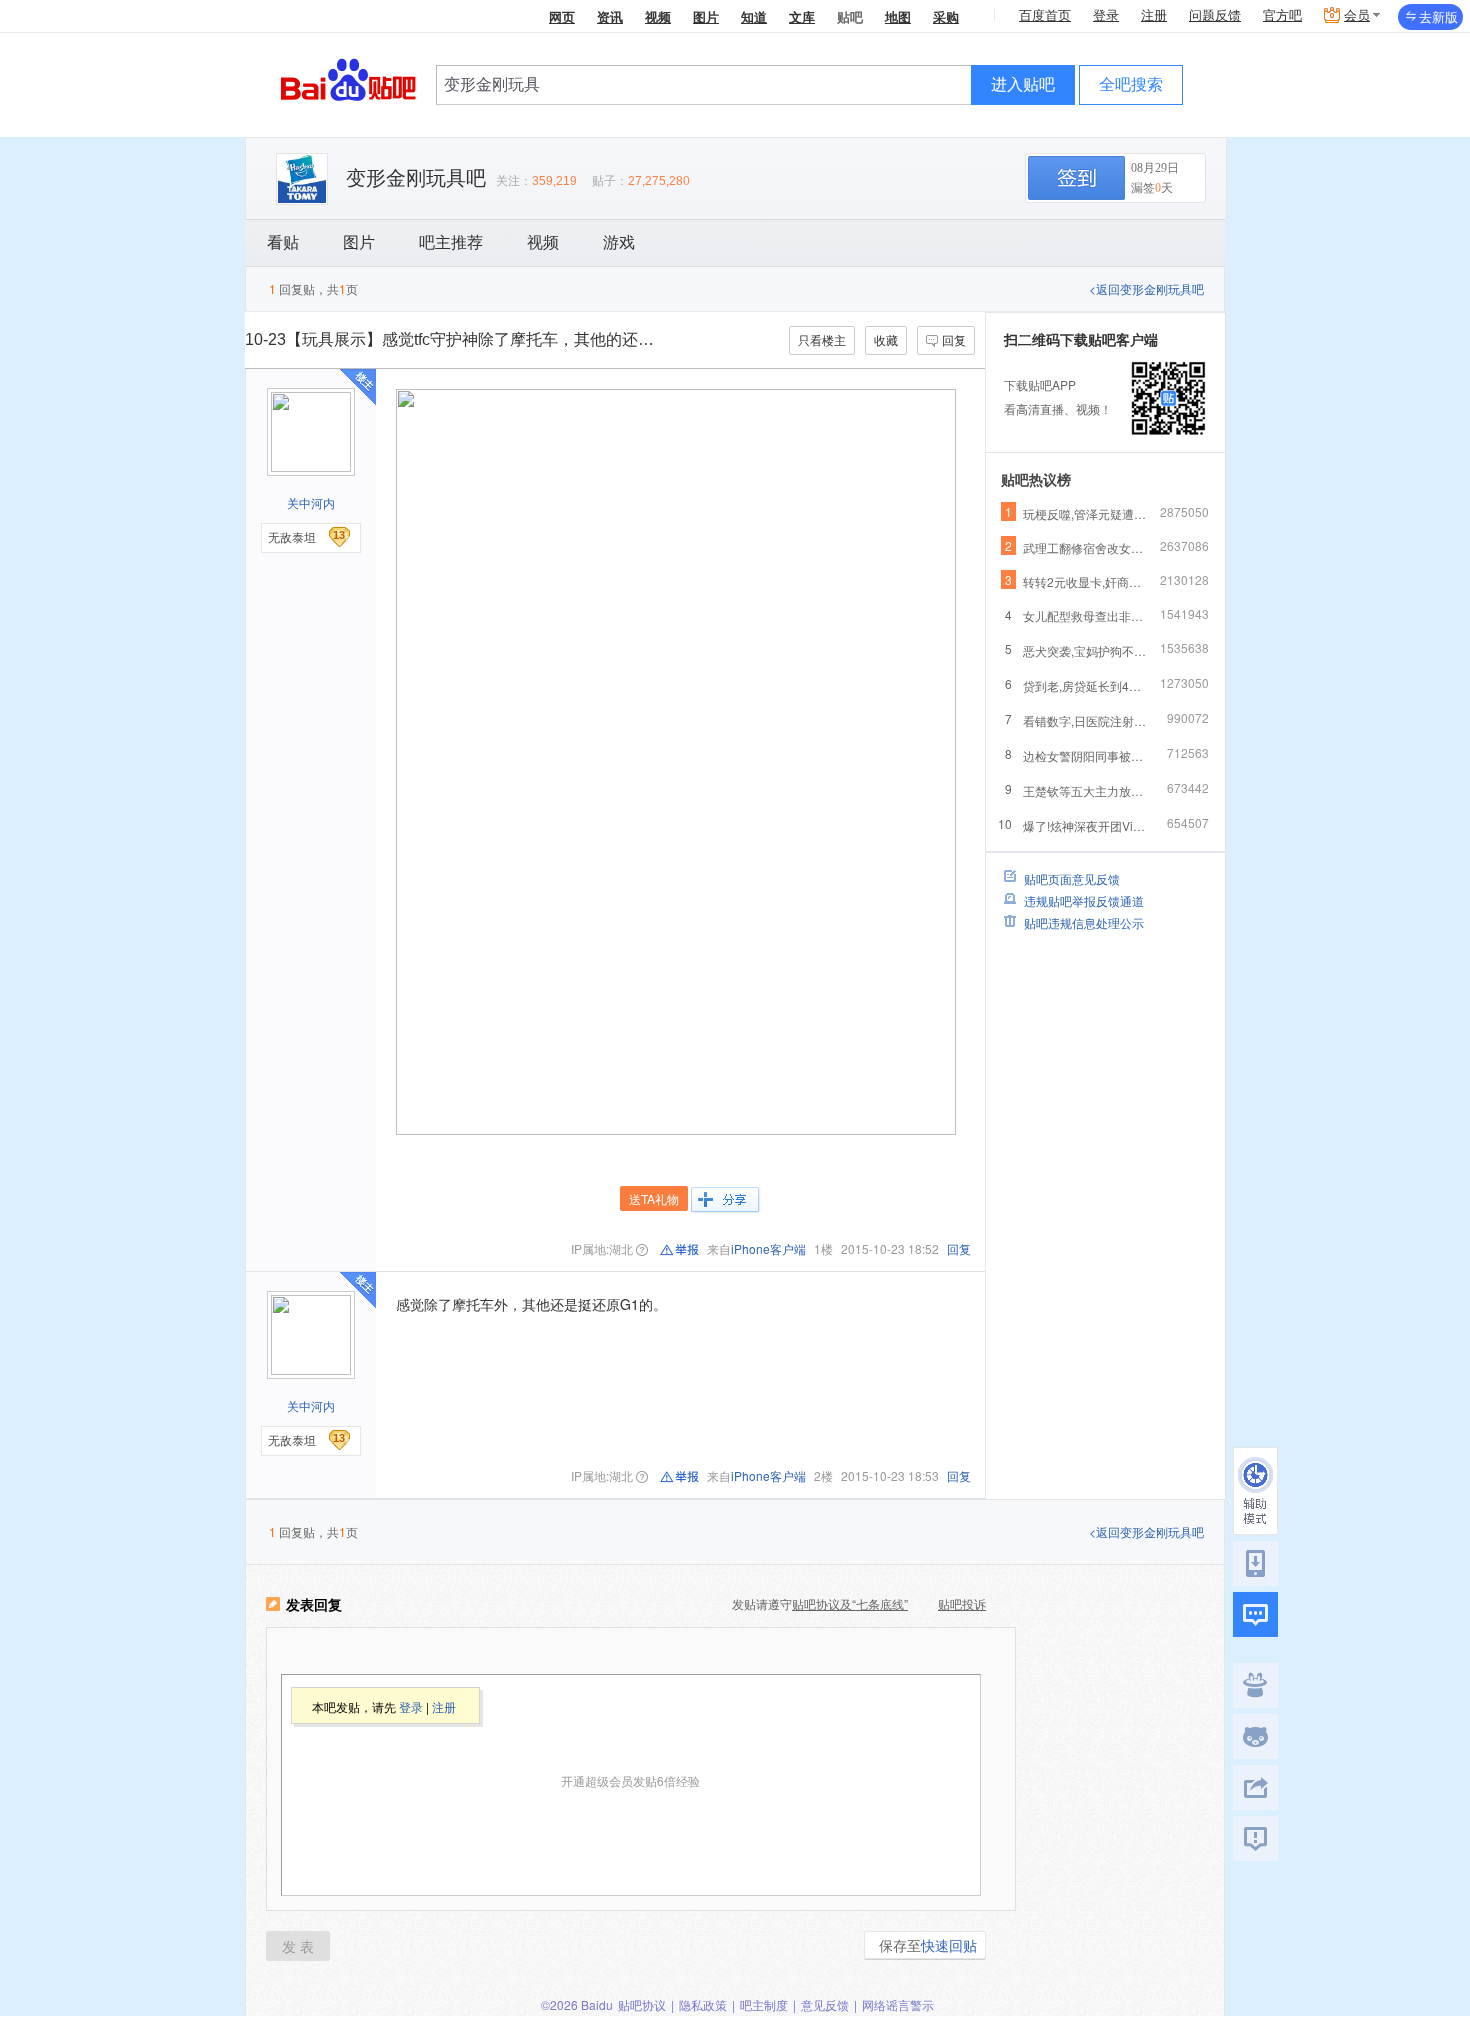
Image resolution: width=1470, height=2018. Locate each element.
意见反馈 (825, 2004)
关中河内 (311, 502)
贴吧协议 (642, 2004)
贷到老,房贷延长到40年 (1085, 685)
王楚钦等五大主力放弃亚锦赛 (1085, 790)
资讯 (610, 16)
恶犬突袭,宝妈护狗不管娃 (1085, 650)
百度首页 (1045, 15)
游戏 (619, 242)
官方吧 (1282, 15)
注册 (1154, 15)
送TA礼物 (654, 1198)
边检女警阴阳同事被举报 (1085, 755)
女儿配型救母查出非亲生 (1085, 615)
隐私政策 (703, 2004)
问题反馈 (1215, 15)
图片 (706, 16)
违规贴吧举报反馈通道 (1084, 900)
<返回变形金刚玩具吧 (1146, 288)
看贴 (283, 242)
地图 (898, 16)
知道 (754, 16)
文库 (802, 16)
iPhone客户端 (768, 1248)
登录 (1106, 15)
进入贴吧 (1023, 84)
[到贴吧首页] (348, 78)
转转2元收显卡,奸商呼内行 (1085, 581)
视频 (658, 16)
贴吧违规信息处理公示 (1084, 922)
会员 (1357, 15)
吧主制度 (764, 2004)
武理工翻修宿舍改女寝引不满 (1085, 547)
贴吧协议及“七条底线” (850, 1603)
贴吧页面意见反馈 (1072, 878)
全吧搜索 (1131, 84)
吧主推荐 (451, 242)
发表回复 (314, 1605)
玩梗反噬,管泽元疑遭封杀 (1085, 513)
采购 (946, 16)
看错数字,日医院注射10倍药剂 (1085, 720)
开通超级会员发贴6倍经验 (630, 1780)
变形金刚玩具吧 (416, 178)
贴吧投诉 (962, 1603)
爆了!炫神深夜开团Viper (1085, 825)
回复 (954, 339)
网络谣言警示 (898, 2004)
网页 (562, 16)
